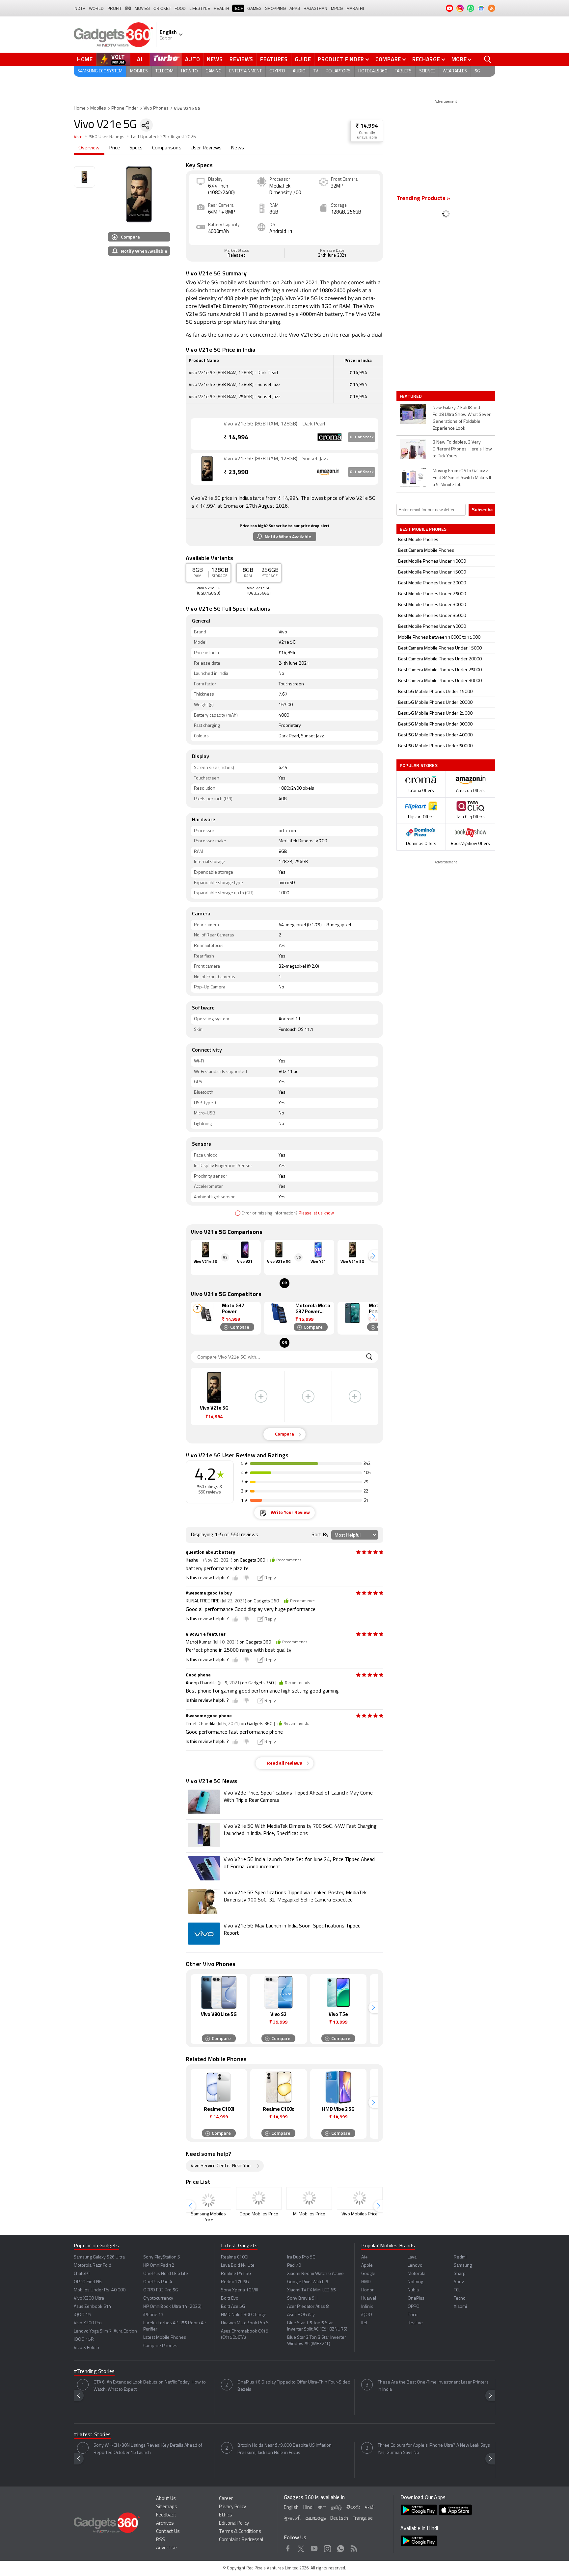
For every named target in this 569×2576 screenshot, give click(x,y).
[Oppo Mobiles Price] (259, 2198)
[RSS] (492, 8)
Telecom (164, 71)
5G (477, 71)
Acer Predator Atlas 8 (308, 2307)
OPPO (414, 2307)
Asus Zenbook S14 (93, 2307)
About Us (166, 2499)
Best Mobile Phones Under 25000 (432, 594)
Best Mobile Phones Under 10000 (432, 561)
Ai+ (364, 2257)
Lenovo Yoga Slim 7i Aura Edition (105, 2331)
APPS (295, 9)
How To (190, 71)
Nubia (413, 2290)
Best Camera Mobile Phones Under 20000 (440, 659)
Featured (411, 396)
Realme (415, 2323)
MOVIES (142, 9)
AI (140, 59)
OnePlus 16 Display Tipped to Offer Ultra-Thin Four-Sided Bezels (294, 2386)
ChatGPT (82, 2274)
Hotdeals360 (373, 71)
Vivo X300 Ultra (89, 2298)
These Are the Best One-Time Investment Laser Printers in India (433, 2386)
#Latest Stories (92, 2435)
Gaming (214, 71)
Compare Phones (160, 2346)
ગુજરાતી (292, 2519)
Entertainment (245, 71)
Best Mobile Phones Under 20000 (432, 583)
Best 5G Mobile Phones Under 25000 (435, 714)
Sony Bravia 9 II (302, 2298)
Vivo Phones (156, 108)
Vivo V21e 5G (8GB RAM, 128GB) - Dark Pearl (274, 424)
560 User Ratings (107, 137)
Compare (388, 59)
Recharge (426, 59)
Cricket (162, 9)
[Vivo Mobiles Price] (360, 2198)
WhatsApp (341, 2547)
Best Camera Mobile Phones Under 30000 (440, 681)
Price (115, 148)
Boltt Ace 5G (233, 2307)
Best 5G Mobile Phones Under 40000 (435, 735)
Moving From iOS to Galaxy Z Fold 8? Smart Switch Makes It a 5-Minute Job (462, 478)
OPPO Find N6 (88, 2282)
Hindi (308, 2508)
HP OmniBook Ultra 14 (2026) (172, 2307)
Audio (299, 71)
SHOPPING (275, 9)
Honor (367, 2290)
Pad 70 (294, 2266)
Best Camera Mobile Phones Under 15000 (440, 648)
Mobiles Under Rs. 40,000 (100, 2290)
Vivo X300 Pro (88, 2323)
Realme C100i (235, 2257)
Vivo (78, 137)
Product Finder (341, 59)
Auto (193, 59)
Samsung (463, 2266)
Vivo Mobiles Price (360, 2214)
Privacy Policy (232, 2507)
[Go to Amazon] (207, 469)
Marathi (355, 9)
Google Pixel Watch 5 (308, 2282)
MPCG (337, 9)
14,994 (236, 438)
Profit (114, 9)
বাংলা (322, 2508)
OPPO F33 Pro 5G (161, 2290)
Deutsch (339, 2519)
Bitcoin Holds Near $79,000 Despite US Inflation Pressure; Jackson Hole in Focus (284, 2449)
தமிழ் (336, 2508)
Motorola (417, 2274)
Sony (459, 2282)
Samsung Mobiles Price (208, 2217)
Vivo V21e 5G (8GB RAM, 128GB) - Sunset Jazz (276, 459)
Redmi (460, 2257)
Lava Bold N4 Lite (238, 2266)
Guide (303, 59)
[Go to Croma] (207, 434)
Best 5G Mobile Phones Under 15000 (435, 692)
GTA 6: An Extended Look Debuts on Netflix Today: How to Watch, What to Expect (150, 2386)
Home (85, 59)
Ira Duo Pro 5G (301, 2257)
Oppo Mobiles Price (259, 2214)
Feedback (166, 2515)
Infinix (367, 2307)
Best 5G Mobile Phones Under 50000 (435, 746)
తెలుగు (353, 2507)
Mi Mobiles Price (309, 2214)
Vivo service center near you (221, 2166)
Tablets (403, 71)
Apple (367, 2266)
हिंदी (128, 9)
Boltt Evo (230, 2298)
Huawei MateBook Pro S (245, 2323)
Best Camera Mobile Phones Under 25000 (440, 670)
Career (226, 2499)
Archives (165, 2524)
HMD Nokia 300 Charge (244, 2315)
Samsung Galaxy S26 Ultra (99, 2257)
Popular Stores (419, 765)
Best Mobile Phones (418, 540)
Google (368, 2274)
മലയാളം (315, 2519)
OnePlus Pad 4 (158, 2282)
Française (363, 2519)
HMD (366, 2282)
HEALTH (221, 9)
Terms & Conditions (240, 2532)
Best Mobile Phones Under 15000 (432, 572)
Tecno (460, 2298)
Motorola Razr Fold (93, 2266)
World (96, 9)
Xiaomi (460, 2307)
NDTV (80, 9)
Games (254, 9)
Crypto (277, 71)
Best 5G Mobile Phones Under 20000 (435, 703)
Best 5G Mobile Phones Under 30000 (435, 724)
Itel (364, 2323)
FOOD (180, 9)
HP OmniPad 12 (159, 2266)
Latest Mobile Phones (165, 2338)
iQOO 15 (82, 2315)
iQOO (367, 2315)
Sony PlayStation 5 (162, 2257)
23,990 (236, 473)
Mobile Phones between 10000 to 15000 (439, 638)
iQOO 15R (84, 2340)
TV (316, 71)
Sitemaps (167, 2507)
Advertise (166, 2548)
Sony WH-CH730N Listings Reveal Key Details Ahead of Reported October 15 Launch (148, 2449)
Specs (136, 148)
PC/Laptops (338, 71)
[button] (373, 1256)
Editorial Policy (234, 2524)
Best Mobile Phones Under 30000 (432, 605)
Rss (354, 2547)
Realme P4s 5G (236, 2274)
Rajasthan (315, 9)
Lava (412, 2257)
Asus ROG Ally (301, 2315)
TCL (457, 2290)
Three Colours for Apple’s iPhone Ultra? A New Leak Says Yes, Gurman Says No (434, 2449)
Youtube (314, 2547)
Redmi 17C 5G (235, 2282)
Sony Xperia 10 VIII (239, 2290)
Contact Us (168, 2532)
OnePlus (416, 2298)
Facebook (288, 2547)
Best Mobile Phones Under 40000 (432, 627)
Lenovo (415, 2266)
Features (274, 59)
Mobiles (139, 71)
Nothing (415, 2282)
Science (427, 71)
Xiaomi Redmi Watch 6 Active (315, 2274)
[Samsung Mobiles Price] (208, 2198)
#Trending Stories (94, 2372)
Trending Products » (423, 199)
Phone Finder (125, 108)
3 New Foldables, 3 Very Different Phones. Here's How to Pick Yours (462, 449)
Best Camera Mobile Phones (426, 551)
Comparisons (167, 148)
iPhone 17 (153, 2315)
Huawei (369, 2298)
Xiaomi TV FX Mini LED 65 (312, 2290)
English (291, 2508)
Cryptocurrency (158, 2298)
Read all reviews (284, 1763)
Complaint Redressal (241, 2540)
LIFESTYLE (200, 9)
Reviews (241, 59)
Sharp (460, 2274)
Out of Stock (362, 437)
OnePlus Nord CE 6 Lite (166, 2274)
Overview (89, 148)
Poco (413, 2315)
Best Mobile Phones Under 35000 (432, 616)
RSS (161, 2540)
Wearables (455, 71)
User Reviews (206, 148)
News (215, 59)
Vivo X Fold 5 (86, 2348)
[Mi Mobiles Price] (309, 2198)
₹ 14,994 (367, 126)
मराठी (370, 2508)
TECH (238, 9)
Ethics (226, 2515)
